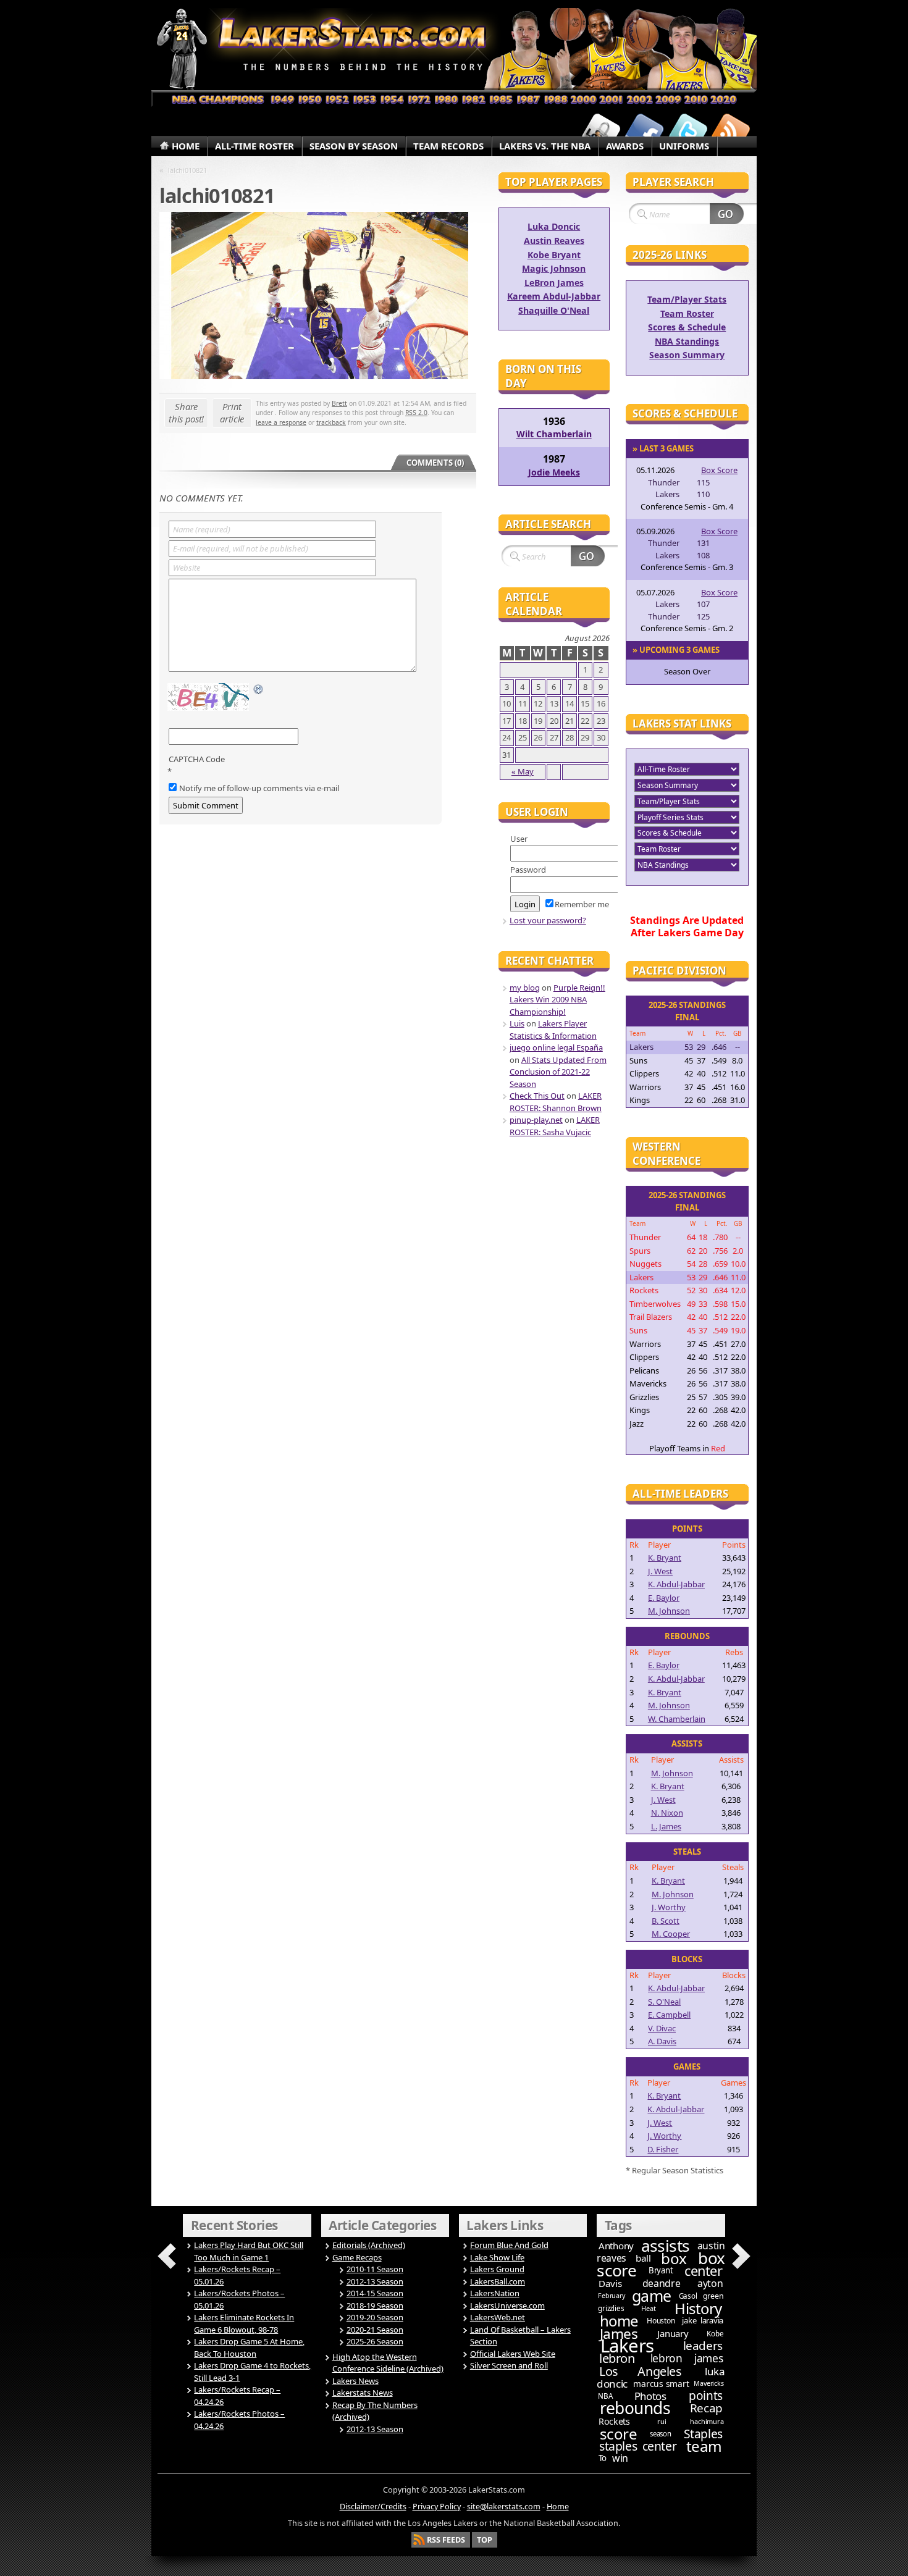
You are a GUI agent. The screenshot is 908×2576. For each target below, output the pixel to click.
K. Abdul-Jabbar (676, 1584)
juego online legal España (556, 1047)
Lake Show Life (497, 2257)
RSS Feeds (446, 2540)
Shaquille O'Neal (554, 310)
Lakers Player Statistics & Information (553, 1030)
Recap (706, 2408)
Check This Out (537, 1096)
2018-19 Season (375, 2305)
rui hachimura (690, 2421)
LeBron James (554, 283)
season (661, 2434)
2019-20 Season (375, 2317)
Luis (517, 1023)
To (603, 2458)
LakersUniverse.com (507, 2305)
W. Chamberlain (677, 1719)
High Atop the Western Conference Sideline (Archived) (388, 2363)
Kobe (715, 2334)
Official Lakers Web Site (513, 2354)
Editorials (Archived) (369, 2245)
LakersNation (495, 2293)
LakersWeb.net (498, 2317)
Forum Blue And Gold (509, 2245)
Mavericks (708, 2383)
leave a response (281, 422)
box (674, 2258)
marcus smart (661, 2384)
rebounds (635, 2408)
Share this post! (186, 413)
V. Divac (662, 2028)
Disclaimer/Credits (373, 2507)
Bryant (661, 2270)
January (673, 2333)
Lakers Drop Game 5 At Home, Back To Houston (249, 2347)
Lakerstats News (363, 2393)
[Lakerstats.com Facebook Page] (644, 132)
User (519, 839)
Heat (648, 2308)
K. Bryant (665, 1558)
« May (523, 771)
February (611, 2296)
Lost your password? (548, 920)
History (698, 2308)
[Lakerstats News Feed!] (731, 132)
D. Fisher (663, 2149)
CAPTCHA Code (197, 759)
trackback (331, 422)
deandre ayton (683, 2283)
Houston (661, 2321)
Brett (339, 403)
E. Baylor (664, 1598)
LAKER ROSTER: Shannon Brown (556, 1102)
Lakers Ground (497, 2269)
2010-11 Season (375, 2269)
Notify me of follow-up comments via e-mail (259, 788)
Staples (703, 2434)
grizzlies (611, 2308)
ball (643, 2258)
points (706, 2396)
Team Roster (687, 313)
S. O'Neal (664, 2002)
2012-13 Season (375, 2281)
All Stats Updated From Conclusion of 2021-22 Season (558, 1072)
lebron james (687, 2358)
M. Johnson (669, 1611)
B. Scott (666, 1921)
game (652, 2296)
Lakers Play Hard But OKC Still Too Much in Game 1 (249, 2251)
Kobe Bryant (554, 255)
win (620, 2458)
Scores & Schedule (687, 327)
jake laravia (703, 2320)
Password (528, 870)
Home (558, 2507)
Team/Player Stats (687, 299)
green (713, 2296)
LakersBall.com (498, 2281)
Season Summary (687, 355)
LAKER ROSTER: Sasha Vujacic (555, 1126)
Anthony (616, 2246)
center (703, 2271)
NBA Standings (687, 341)
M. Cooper (671, 1934)
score (619, 2434)
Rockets (614, 2421)
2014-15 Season (375, 2293)
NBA (605, 2396)
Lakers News (355, 2381)
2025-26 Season (375, 2341)
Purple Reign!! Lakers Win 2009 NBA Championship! (557, 1000)
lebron (617, 2358)
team (704, 2446)
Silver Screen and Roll (509, 2365)
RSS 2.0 (416, 413)
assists (666, 2246)
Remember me (582, 904)
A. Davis (662, 2041)
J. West (660, 1571)
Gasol (688, 2296)
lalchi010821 (187, 170)
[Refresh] (259, 690)
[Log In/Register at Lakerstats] (601, 132)
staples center (638, 2446)
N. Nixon (667, 1813)
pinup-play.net (536, 1120)
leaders (703, 2346)
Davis (610, 2283)
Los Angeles (640, 2371)
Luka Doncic (554, 226)
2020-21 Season (375, 2330)
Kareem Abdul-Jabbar (554, 296)
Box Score (719, 470)
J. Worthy (669, 1907)
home (619, 2321)
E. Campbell (669, 2015)
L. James (666, 1826)
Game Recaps (357, 2257)
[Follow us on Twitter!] (687, 132)
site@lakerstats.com (504, 2507)
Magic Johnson (554, 268)
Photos (650, 2396)
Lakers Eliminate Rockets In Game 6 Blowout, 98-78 (244, 2323)
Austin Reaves (554, 241)
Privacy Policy (437, 2507)
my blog (525, 988)
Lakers (627, 2346)
